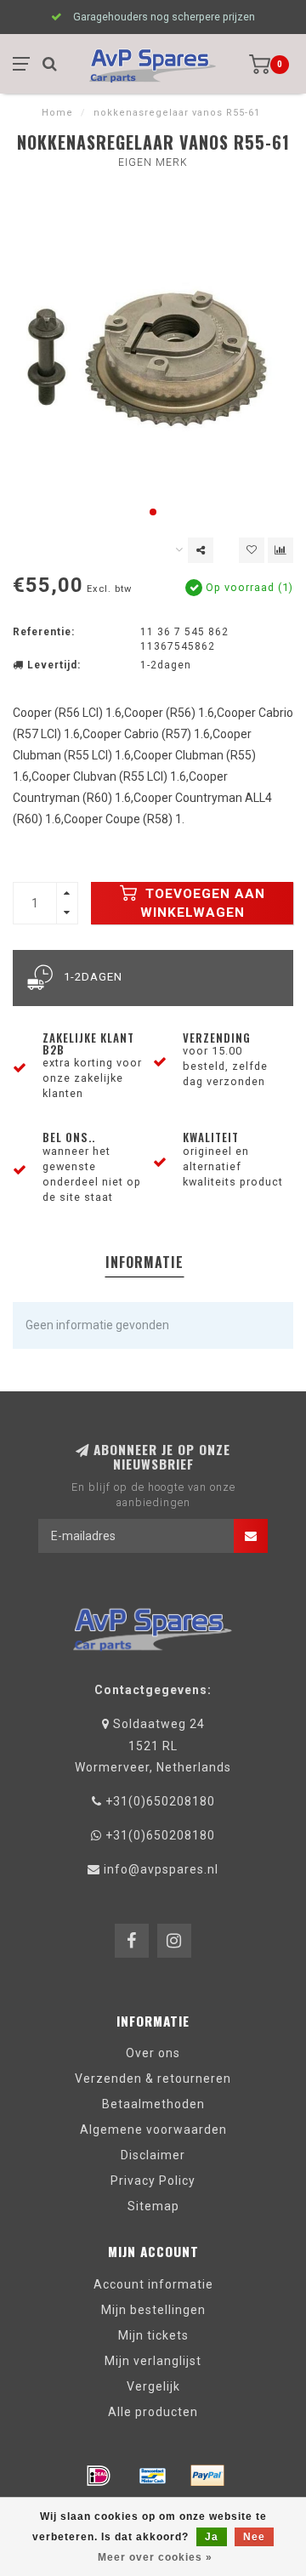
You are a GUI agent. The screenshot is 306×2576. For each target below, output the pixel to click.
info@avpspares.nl (161, 1869)
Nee (254, 2537)
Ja (212, 2537)
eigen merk (153, 162)
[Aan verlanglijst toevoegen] (252, 550)
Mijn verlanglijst (153, 2361)
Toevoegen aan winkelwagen (203, 903)
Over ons (153, 2053)
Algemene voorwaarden (153, 2130)
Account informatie (153, 2284)
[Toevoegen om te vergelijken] (280, 550)
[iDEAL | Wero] (99, 2476)
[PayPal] (207, 2476)
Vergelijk (153, 2386)
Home (57, 113)
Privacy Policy (153, 2181)
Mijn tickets (153, 2335)
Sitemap (153, 2206)
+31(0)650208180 (160, 1801)
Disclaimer (153, 2155)
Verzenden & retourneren (153, 2078)
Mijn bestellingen (153, 2310)
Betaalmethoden (153, 2104)
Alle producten (153, 2412)
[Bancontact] (153, 2476)
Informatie (144, 1262)
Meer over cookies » (155, 2557)
